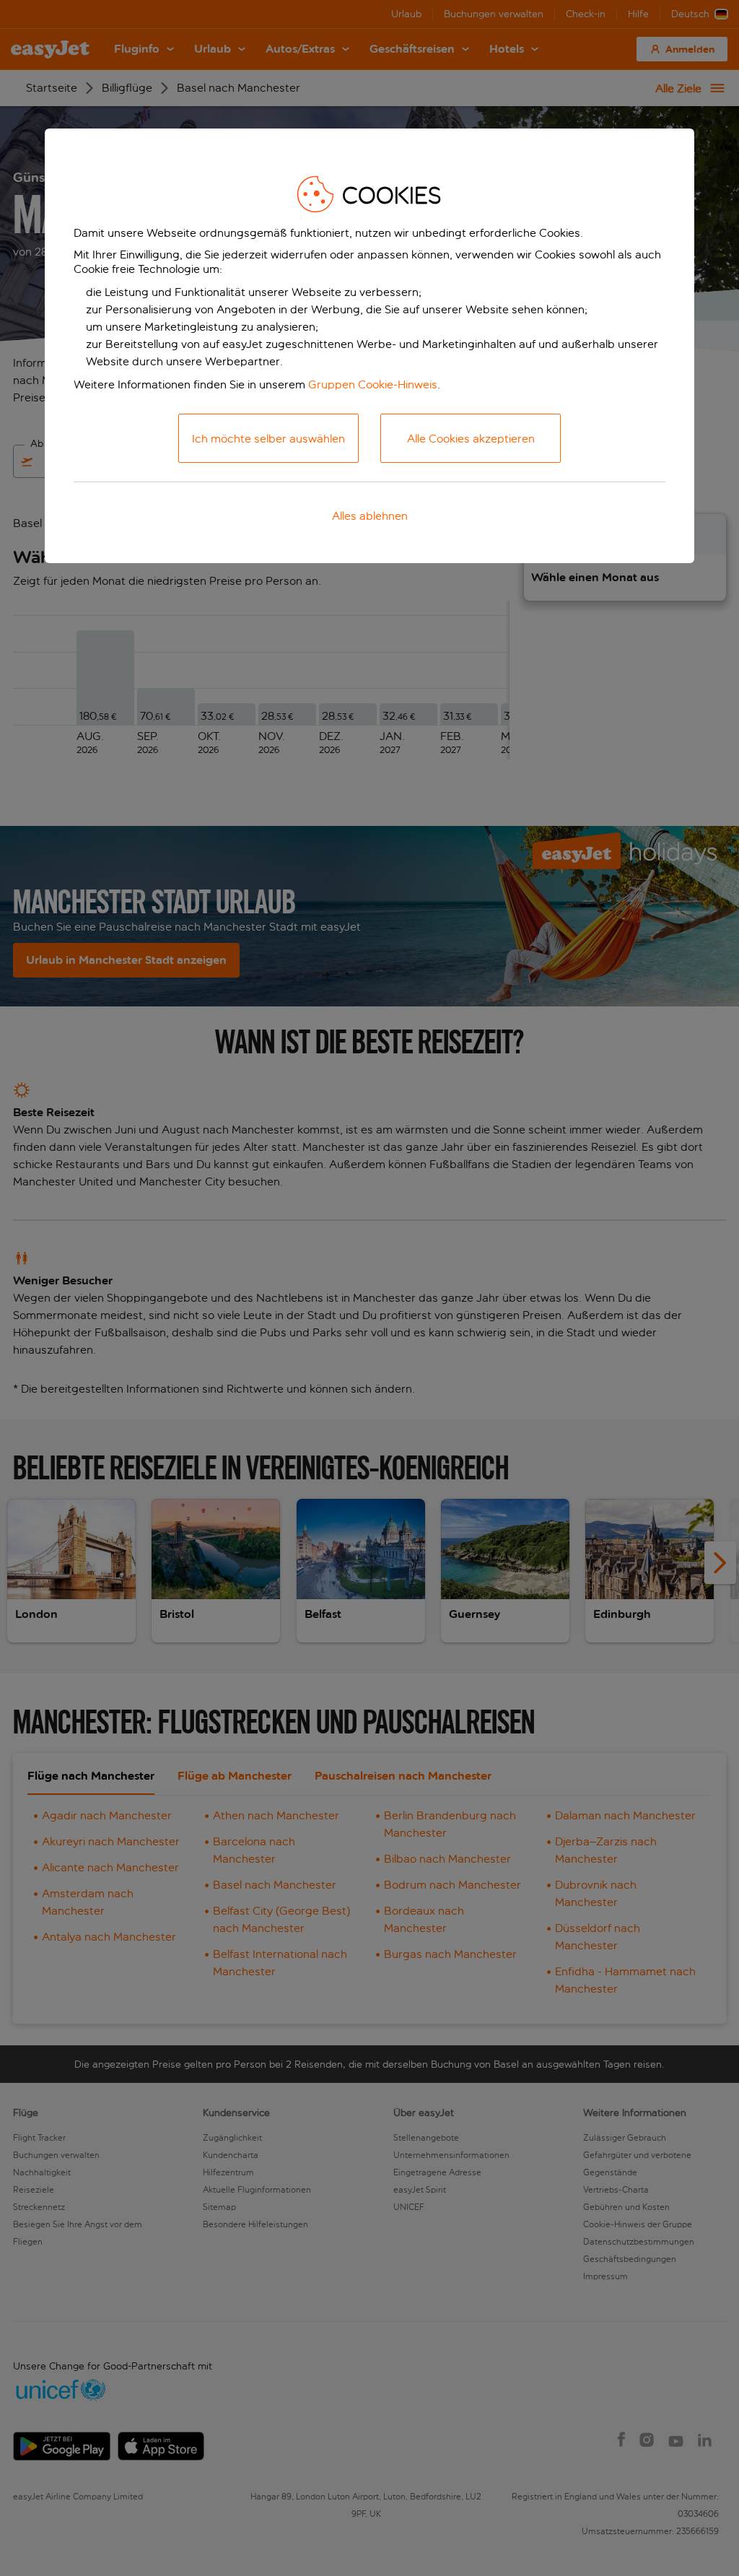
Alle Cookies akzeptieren (471, 439)
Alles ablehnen (370, 516)
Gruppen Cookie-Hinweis (373, 384)
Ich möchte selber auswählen (268, 439)
